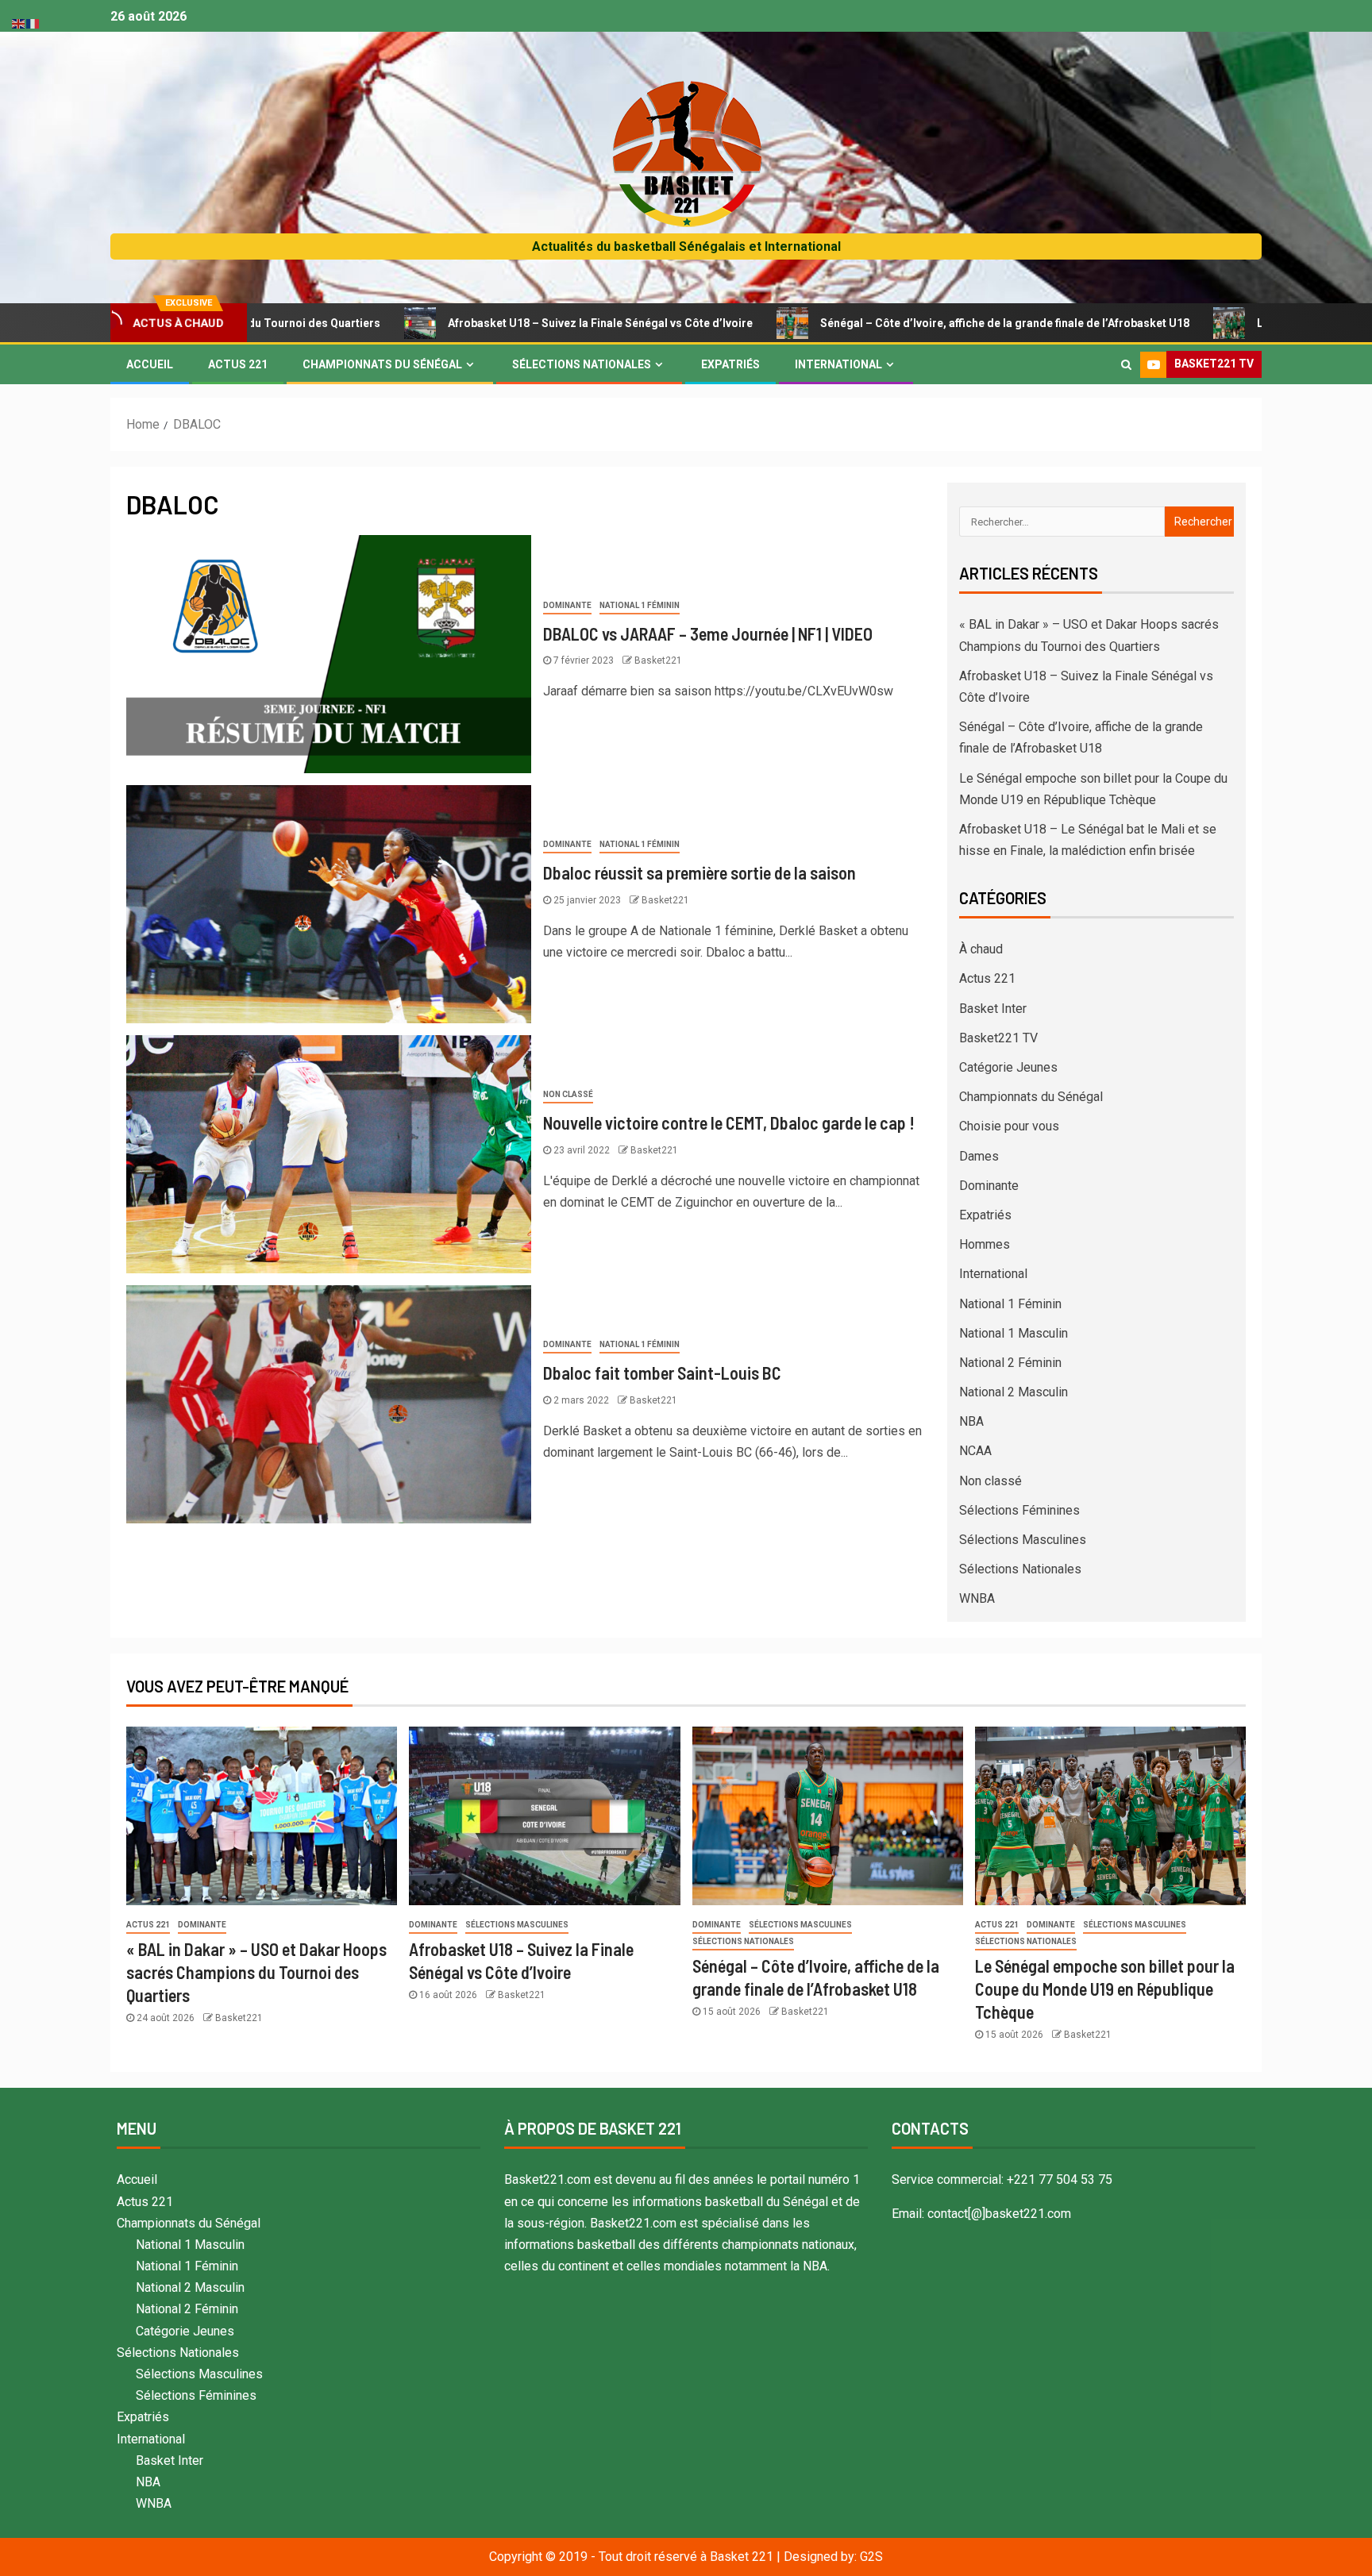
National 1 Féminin (640, 605)
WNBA (977, 1598)
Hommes (985, 1244)
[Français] (33, 23)
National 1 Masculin (1014, 1333)
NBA (971, 1421)
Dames (979, 1156)
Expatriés (730, 364)
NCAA (975, 1451)
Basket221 (658, 660)
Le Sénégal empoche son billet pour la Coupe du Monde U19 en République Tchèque (1105, 1989)
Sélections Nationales (582, 364)
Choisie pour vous (1009, 1126)
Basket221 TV (998, 1038)
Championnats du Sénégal (382, 364)
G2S (871, 2557)
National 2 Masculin (1014, 1392)
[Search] (1126, 364)
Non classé (568, 1094)
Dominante (567, 605)
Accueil (150, 364)
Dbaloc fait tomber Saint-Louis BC (662, 1373)
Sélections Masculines (1023, 1540)
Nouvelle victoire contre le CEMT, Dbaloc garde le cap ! (729, 1122)
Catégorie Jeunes (1008, 1067)
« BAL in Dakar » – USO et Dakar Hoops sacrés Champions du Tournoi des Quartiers (256, 1972)
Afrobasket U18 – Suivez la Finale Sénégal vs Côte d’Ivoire (486, 323)
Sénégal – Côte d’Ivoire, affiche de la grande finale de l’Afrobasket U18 (890, 323)
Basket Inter (993, 1009)
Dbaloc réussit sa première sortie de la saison (699, 872)
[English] (19, 23)
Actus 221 (238, 364)
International (838, 364)
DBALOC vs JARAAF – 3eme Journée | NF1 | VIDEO (708, 633)
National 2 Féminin (1010, 1363)
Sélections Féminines (1019, 1510)
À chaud (981, 949)
